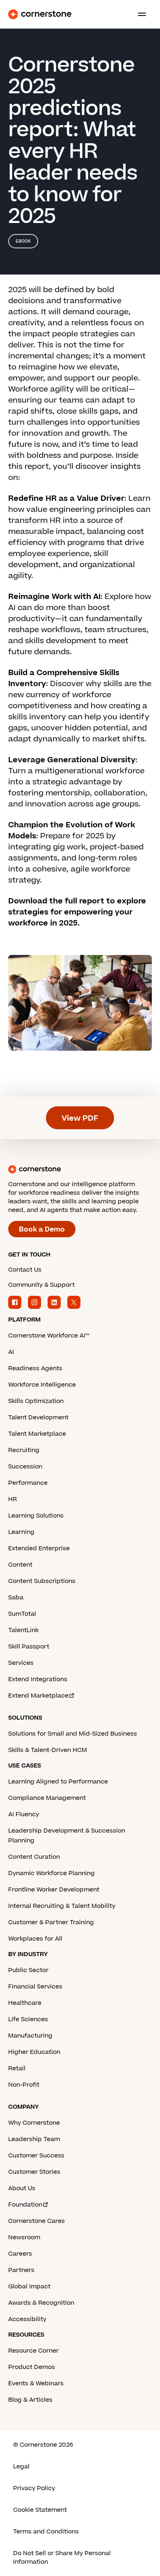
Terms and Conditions (46, 2532)
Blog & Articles (30, 2400)
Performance (28, 1483)
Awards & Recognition (41, 2303)
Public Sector (28, 1970)
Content (20, 1565)
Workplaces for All (35, 1939)
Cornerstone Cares (37, 2221)
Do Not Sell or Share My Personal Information (62, 2558)
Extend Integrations (38, 1679)
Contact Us (25, 1270)
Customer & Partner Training (51, 1922)
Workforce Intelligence (42, 1385)
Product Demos (32, 2367)
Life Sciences (28, 2019)
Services (21, 1663)
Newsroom (24, 2237)
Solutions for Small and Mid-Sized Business (73, 1734)
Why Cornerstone (34, 2123)
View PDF (80, 1118)
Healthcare (25, 2003)
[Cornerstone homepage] (80, 1169)
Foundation (25, 2205)
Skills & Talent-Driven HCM (48, 1750)
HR (13, 1499)
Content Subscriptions (42, 1581)
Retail (17, 2068)
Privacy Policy (34, 2488)
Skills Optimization (36, 1401)
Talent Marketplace (37, 1434)
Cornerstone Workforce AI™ (49, 1336)
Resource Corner (33, 2351)
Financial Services (35, 1987)
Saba (16, 1598)
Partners (21, 2270)
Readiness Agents (35, 1368)
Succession (25, 1467)
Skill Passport (29, 1647)
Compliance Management (47, 1798)
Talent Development (38, 1417)
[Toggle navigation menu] (139, 14)
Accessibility (27, 2319)
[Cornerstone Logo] (40, 14)
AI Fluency (24, 1814)
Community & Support (41, 1285)
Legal (21, 2467)
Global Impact (29, 2287)
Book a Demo (42, 1229)
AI (11, 1352)
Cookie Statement (40, 2510)
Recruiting (24, 1450)
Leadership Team (34, 2139)
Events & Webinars (36, 2383)
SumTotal (22, 1614)
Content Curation (34, 1857)
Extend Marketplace (38, 1696)
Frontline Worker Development (54, 1890)
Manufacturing (30, 2036)
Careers (20, 2254)
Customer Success (36, 2156)
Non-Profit (24, 2085)
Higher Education (34, 2052)
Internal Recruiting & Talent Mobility (62, 1906)
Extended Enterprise (39, 1548)
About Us (22, 2188)
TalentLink (23, 1630)
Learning (21, 1532)
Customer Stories (34, 2172)
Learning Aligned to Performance (58, 1782)
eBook (23, 241)
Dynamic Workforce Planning (51, 1873)
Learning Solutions (36, 1516)
